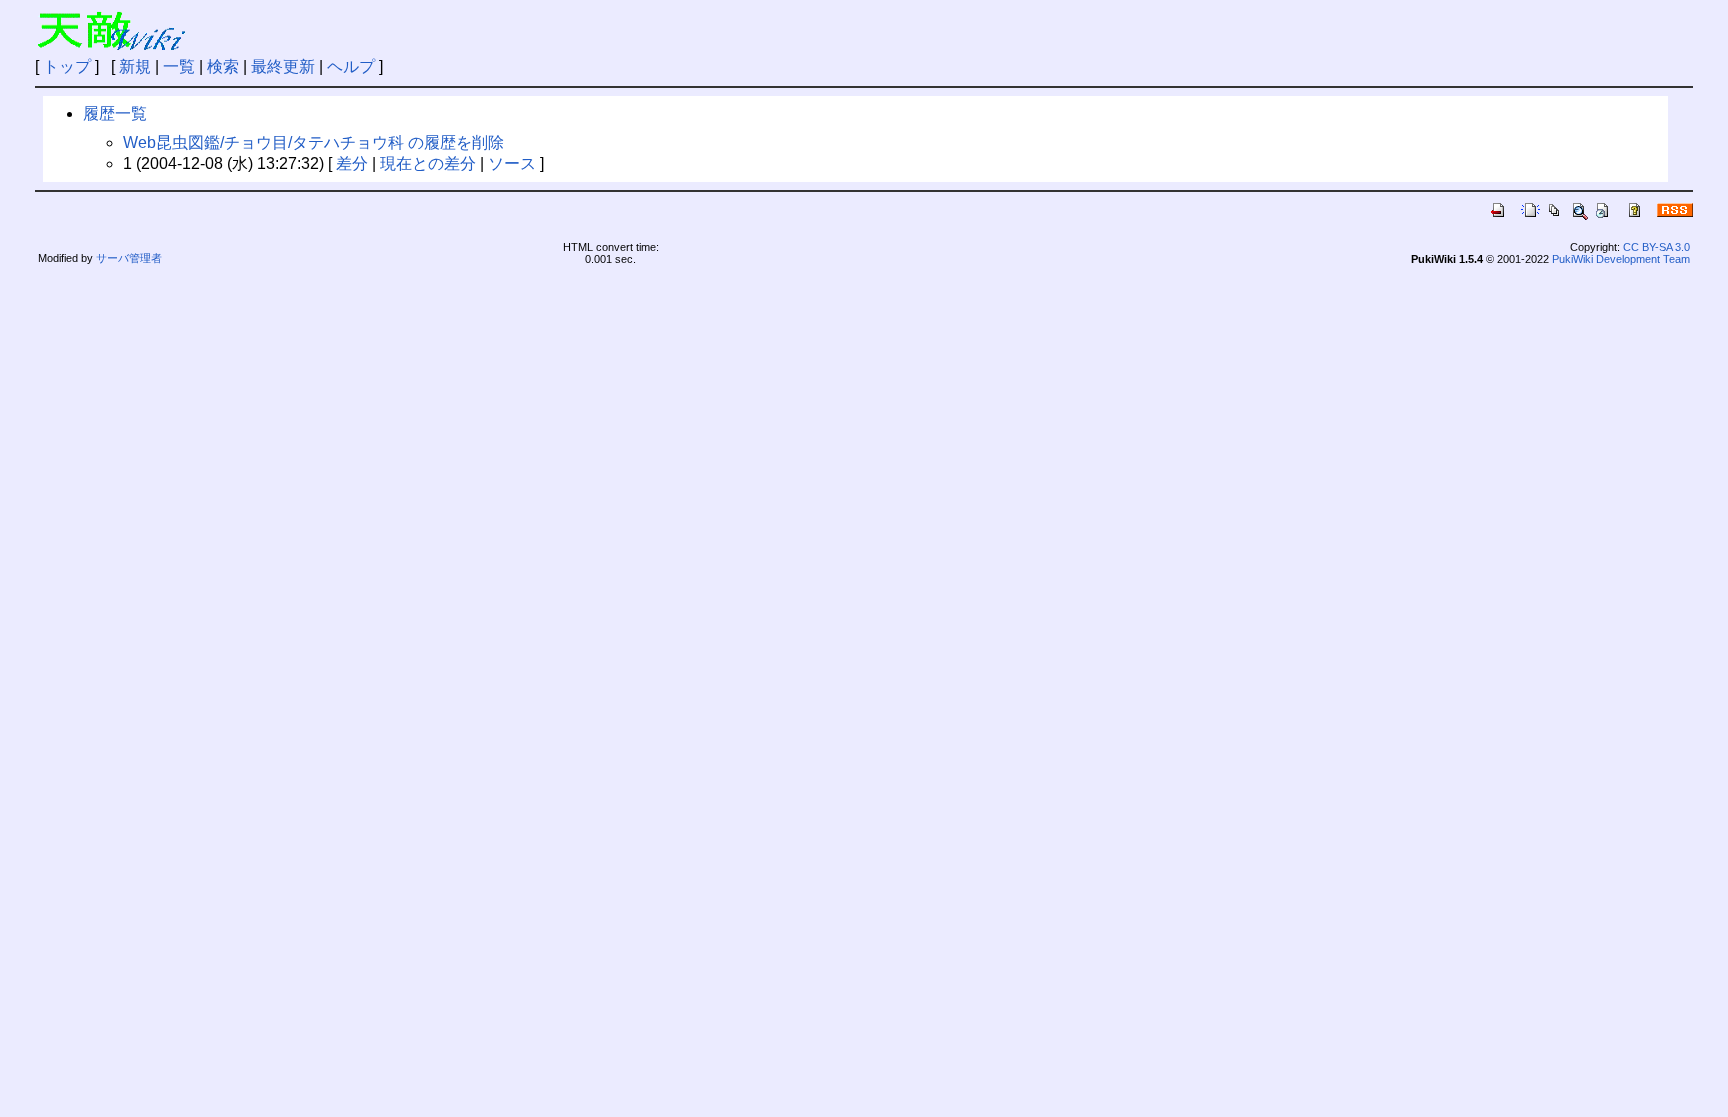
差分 (352, 163)
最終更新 (283, 66)
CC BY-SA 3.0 (1656, 247)
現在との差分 (428, 163)
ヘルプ (351, 66)
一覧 (179, 66)
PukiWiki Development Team (1621, 259)
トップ (67, 66)
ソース (512, 163)
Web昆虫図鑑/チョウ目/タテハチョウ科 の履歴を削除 (313, 142)
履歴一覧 (115, 113)
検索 (223, 66)
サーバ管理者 (129, 258)
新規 (135, 66)
